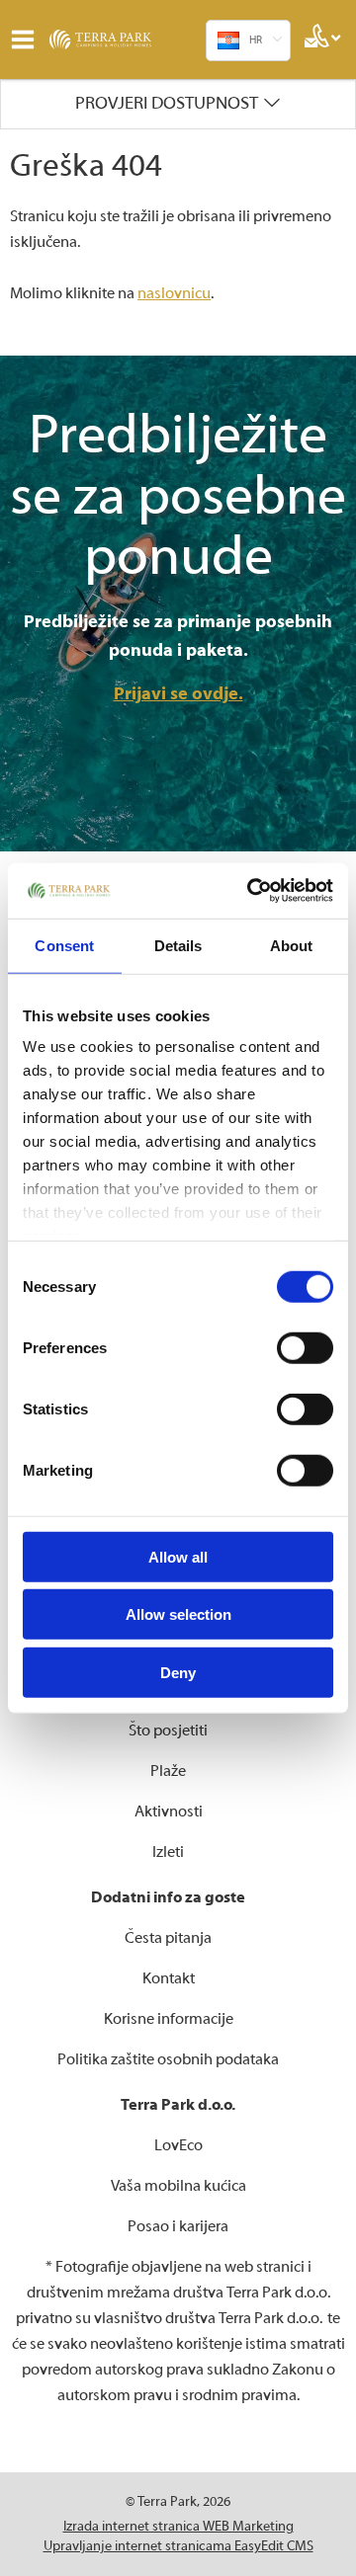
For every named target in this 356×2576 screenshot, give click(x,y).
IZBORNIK (27, 40)
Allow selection (178, 1614)
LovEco (178, 2145)
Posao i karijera (178, 2226)
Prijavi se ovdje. (178, 694)
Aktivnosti (169, 1811)
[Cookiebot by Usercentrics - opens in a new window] (251, 891)
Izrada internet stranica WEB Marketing (178, 2527)
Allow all (178, 1556)
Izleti (168, 1852)
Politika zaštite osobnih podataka (168, 2059)
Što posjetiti (168, 1731)
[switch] (305, 1347)
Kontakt (169, 1978)
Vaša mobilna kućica (178, 2186)
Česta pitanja (168, 1938)
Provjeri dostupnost (167, 103)
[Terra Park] (124, 40)
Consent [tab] (64, 945)
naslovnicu (174, 293)
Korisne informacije (169, 2019)
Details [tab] (178, 945)
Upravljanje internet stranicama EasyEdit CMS (178, 2546)
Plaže (168, 1771)
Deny (178, 1672)
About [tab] (292, 945)
